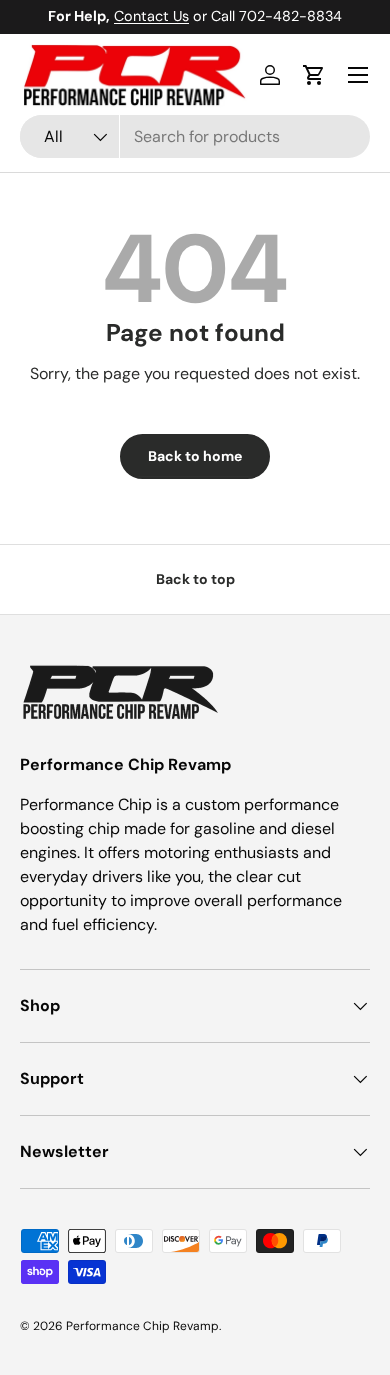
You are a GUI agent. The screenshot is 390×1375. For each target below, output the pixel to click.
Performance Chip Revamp (142, 1326)
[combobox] (195, 136)
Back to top (195, 579)
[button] (314, 75)
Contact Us (151, 16)
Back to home (195, 456)
